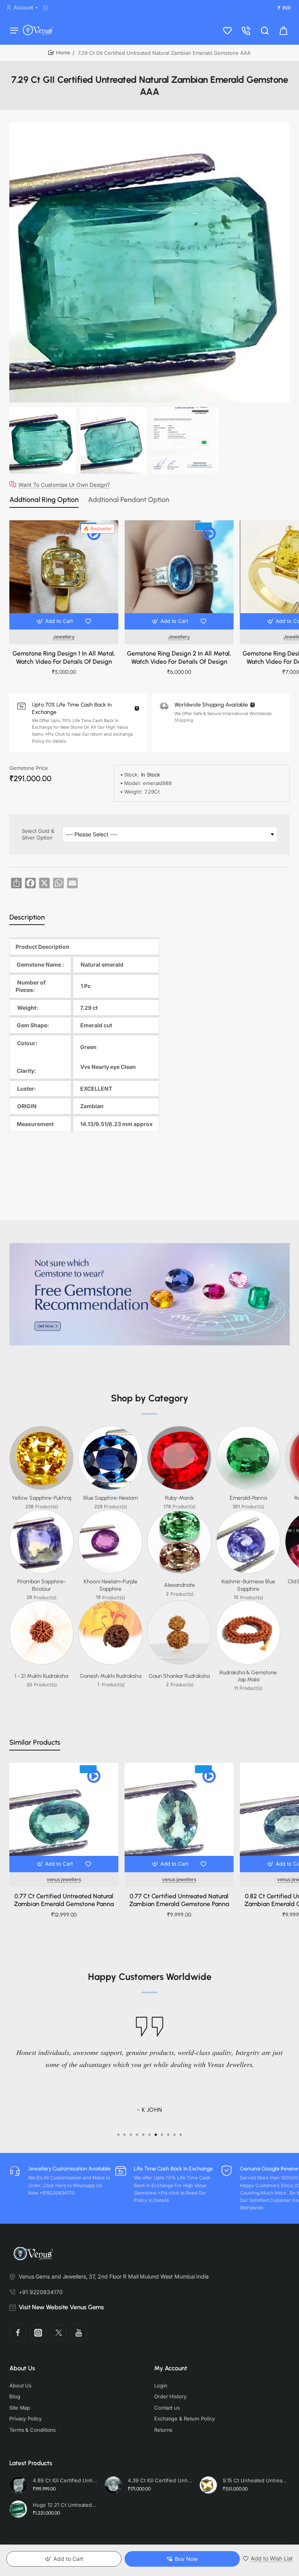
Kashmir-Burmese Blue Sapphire (248, 1585)
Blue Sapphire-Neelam (111, 1498)
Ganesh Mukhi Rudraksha (111, 1676)
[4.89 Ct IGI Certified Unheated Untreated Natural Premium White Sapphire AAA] (18, 2485)
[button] (55, 621)
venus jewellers (64, 1879)
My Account (171, 2368)
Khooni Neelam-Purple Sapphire (111, 1585)
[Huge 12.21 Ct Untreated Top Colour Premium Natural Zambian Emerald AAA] (18, 2509)
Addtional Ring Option (44, 500)
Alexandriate (179, 1585)
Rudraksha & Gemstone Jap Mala (248, 1676)
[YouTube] (79, 2333)
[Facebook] (18, 2333)
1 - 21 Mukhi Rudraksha (41, 1676)
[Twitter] (58, 2333)
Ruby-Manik (179, 1498)
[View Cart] (283, 30)
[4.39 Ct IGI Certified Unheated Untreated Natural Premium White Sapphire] (113, 2485)
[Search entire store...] (265, 30)
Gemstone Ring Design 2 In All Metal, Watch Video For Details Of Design (179, 658)
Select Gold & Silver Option (38, 834)
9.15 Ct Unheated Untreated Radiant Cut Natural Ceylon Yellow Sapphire (255, 2480)
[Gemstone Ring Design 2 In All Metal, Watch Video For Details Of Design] (179, 575)
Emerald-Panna (248, 1498)
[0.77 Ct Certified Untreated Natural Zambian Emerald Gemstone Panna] (64, 1817)
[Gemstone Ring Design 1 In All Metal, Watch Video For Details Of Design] (64, 575)
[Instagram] (38, 2333)
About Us (22, 2368)
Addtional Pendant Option (129, 500)
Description (27, 917)
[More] (47, 8)
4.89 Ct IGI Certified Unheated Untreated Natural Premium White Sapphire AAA (65, 2480)
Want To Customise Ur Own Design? (64, 484)
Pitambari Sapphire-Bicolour (41, 1585)
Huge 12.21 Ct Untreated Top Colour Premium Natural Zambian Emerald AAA (65, 2505)
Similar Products (35, 1742)
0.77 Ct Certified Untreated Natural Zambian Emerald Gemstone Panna (64, 1900)
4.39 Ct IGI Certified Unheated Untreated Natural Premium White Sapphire (160, 2480)
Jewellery (64, 637)
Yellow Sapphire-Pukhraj (41, 1498)
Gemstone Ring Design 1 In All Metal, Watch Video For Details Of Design (64, 658)
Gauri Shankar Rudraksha (179, 1676)
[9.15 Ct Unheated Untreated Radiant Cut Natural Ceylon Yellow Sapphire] (208, 2485)
